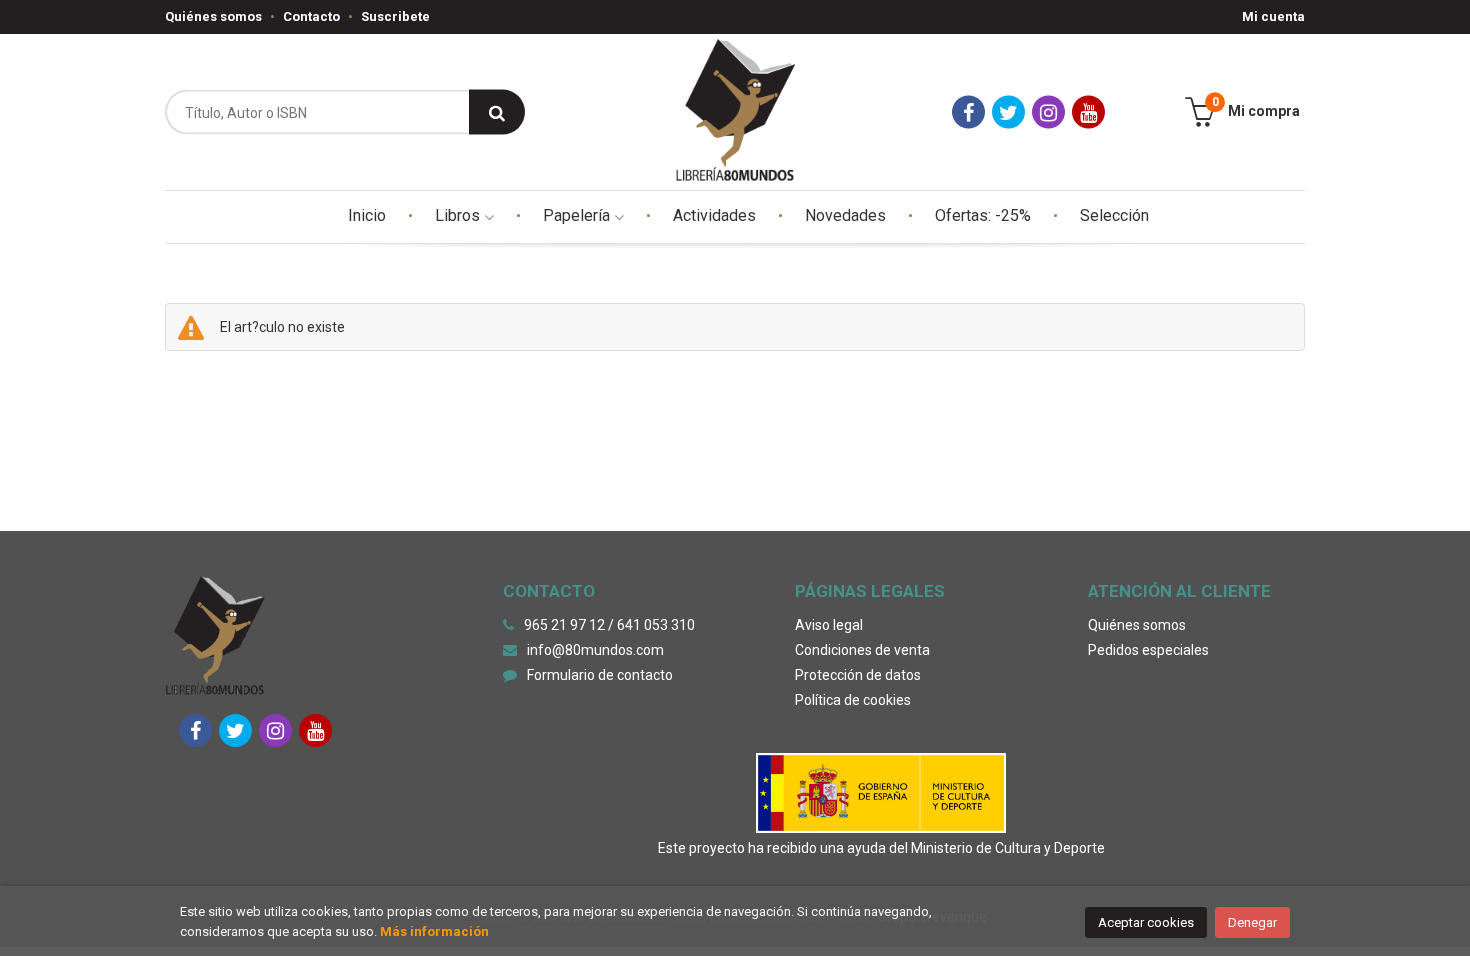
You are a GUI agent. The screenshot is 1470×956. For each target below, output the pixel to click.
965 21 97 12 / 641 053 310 (609, 625)
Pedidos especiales (1148, 650)
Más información (434, 931)
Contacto (311, 16)
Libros (459, 215)
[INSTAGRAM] (1048, 112)
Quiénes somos (213, 16)
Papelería (578, 215)
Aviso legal (829, 625)
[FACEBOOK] (968, 112)
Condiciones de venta (862, 650)
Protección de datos (858, 675)
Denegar (1252, 922)
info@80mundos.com (595, 650)
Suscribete (395, 16)
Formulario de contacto (600, 675)
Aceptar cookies (1146, 922)
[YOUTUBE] (1088, 112)
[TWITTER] (1008, 112)
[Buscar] (497, 112)
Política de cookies (853, 700)
